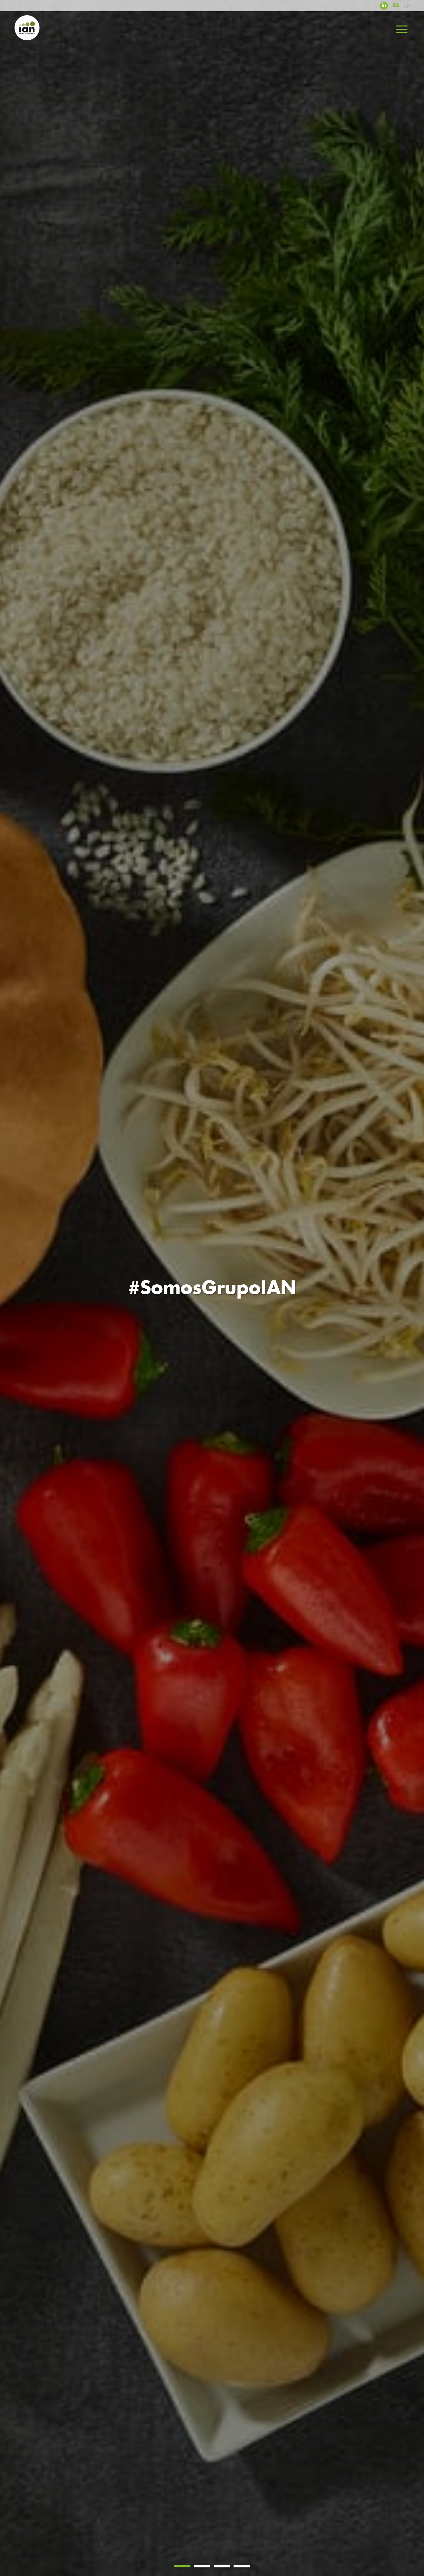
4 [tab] (242, 2566)
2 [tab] (202, 2566)
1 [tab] (182, 2566)
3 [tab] (222, 2566)
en (407, 6)
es (396, 6)
